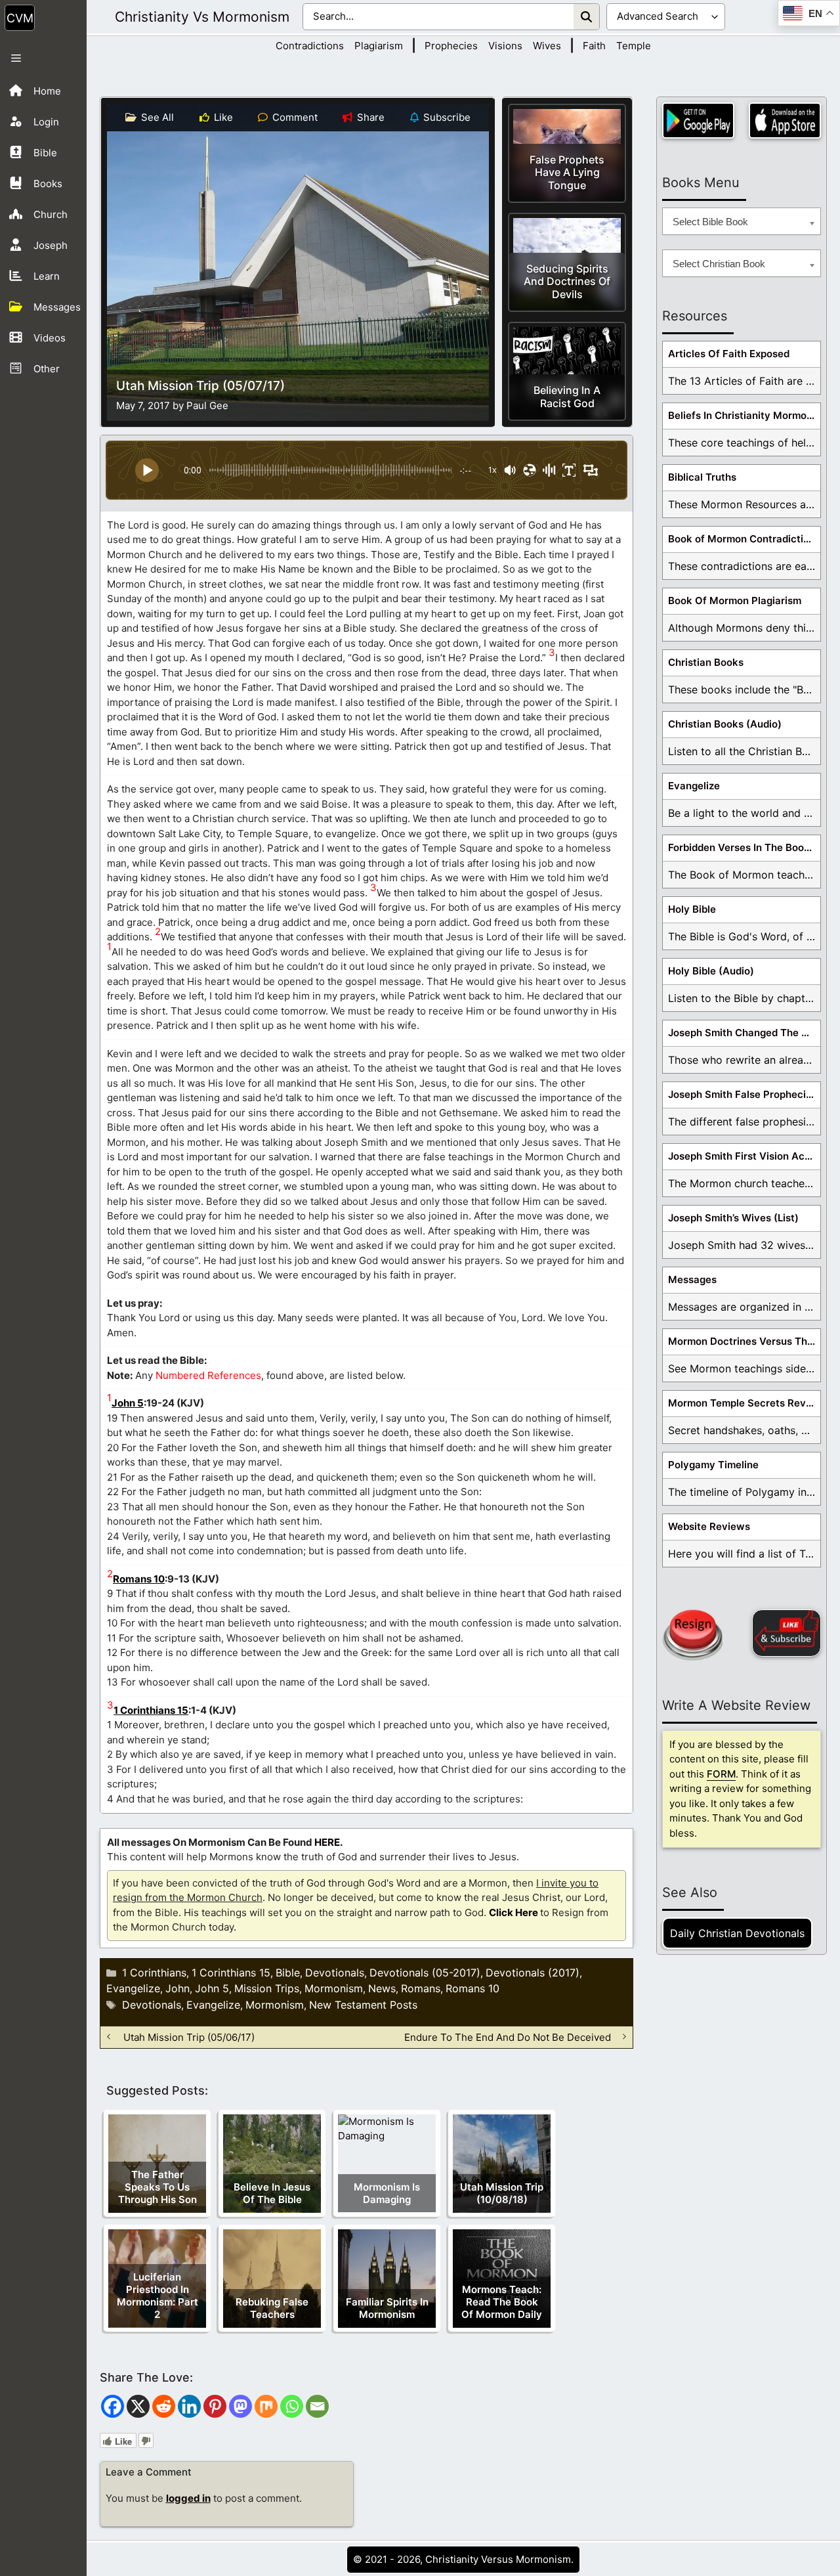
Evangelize (133, 1988)
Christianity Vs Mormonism (202, 17)
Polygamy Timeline (713, 1465)
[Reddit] (164, 2406)
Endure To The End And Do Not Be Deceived (508, 2037)
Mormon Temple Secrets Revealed (744, 1403)
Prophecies (451, 46)
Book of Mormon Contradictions (744, 539)
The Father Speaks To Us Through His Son (157, 2187)
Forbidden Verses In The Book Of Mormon (744, 847)
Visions (505, 46)
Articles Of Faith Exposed (729, 354)
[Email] (317, 2406)
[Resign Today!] (692, 1635)
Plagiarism (379, 46)
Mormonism (334, 1988)
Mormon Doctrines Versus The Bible (744, 1341)
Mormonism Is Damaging (387, 2193)
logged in (188, 2498)
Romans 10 (139, 1579)
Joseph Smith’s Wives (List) (733, 1218)
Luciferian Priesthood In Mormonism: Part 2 (157, 2296)
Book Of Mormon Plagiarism (735, 600)
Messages (692, 1279)
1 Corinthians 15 (151, 1710)
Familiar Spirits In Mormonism (387, 2308)
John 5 (128, 1403)
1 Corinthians (154, 1973)
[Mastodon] (241, 2406)
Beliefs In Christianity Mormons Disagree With (744, 415)
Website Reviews (709, 1526)
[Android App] (698, 120)
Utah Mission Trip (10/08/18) (502, 2193)
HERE (327, 1842)
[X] (138, 2406)
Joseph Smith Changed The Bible (744, 1033)
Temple (634, 46)
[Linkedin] (189, 2406)
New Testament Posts (363, 2005)
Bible (288, 1973)
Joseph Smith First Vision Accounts (744, 1156)
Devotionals (335, 1973)
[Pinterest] (215, 2406)
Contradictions (310, 46)
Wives (547, 46)
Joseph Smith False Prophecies (743, 1094)
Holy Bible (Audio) (711, 971)
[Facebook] (113, 2406)
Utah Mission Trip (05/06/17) (189, 2037)
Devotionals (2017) (533, 1973)
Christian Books (706, 662)
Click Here (514, 1912)
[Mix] (266, 2406)
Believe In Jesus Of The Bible (272, 2193)
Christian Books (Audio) (725, 724)
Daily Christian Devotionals (737, 1933)
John (178, 1988)
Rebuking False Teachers (272, 2308)
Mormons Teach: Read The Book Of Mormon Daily (502, 2302)
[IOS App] (785, 120)
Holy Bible (692, 909)
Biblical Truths (702, 477)
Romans (421, 1988)
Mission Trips (267, 1988)
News (382, 1988)
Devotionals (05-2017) (425, 1973)
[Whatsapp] (292, 2406)
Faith (594, 46)
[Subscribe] (787, 1633)
